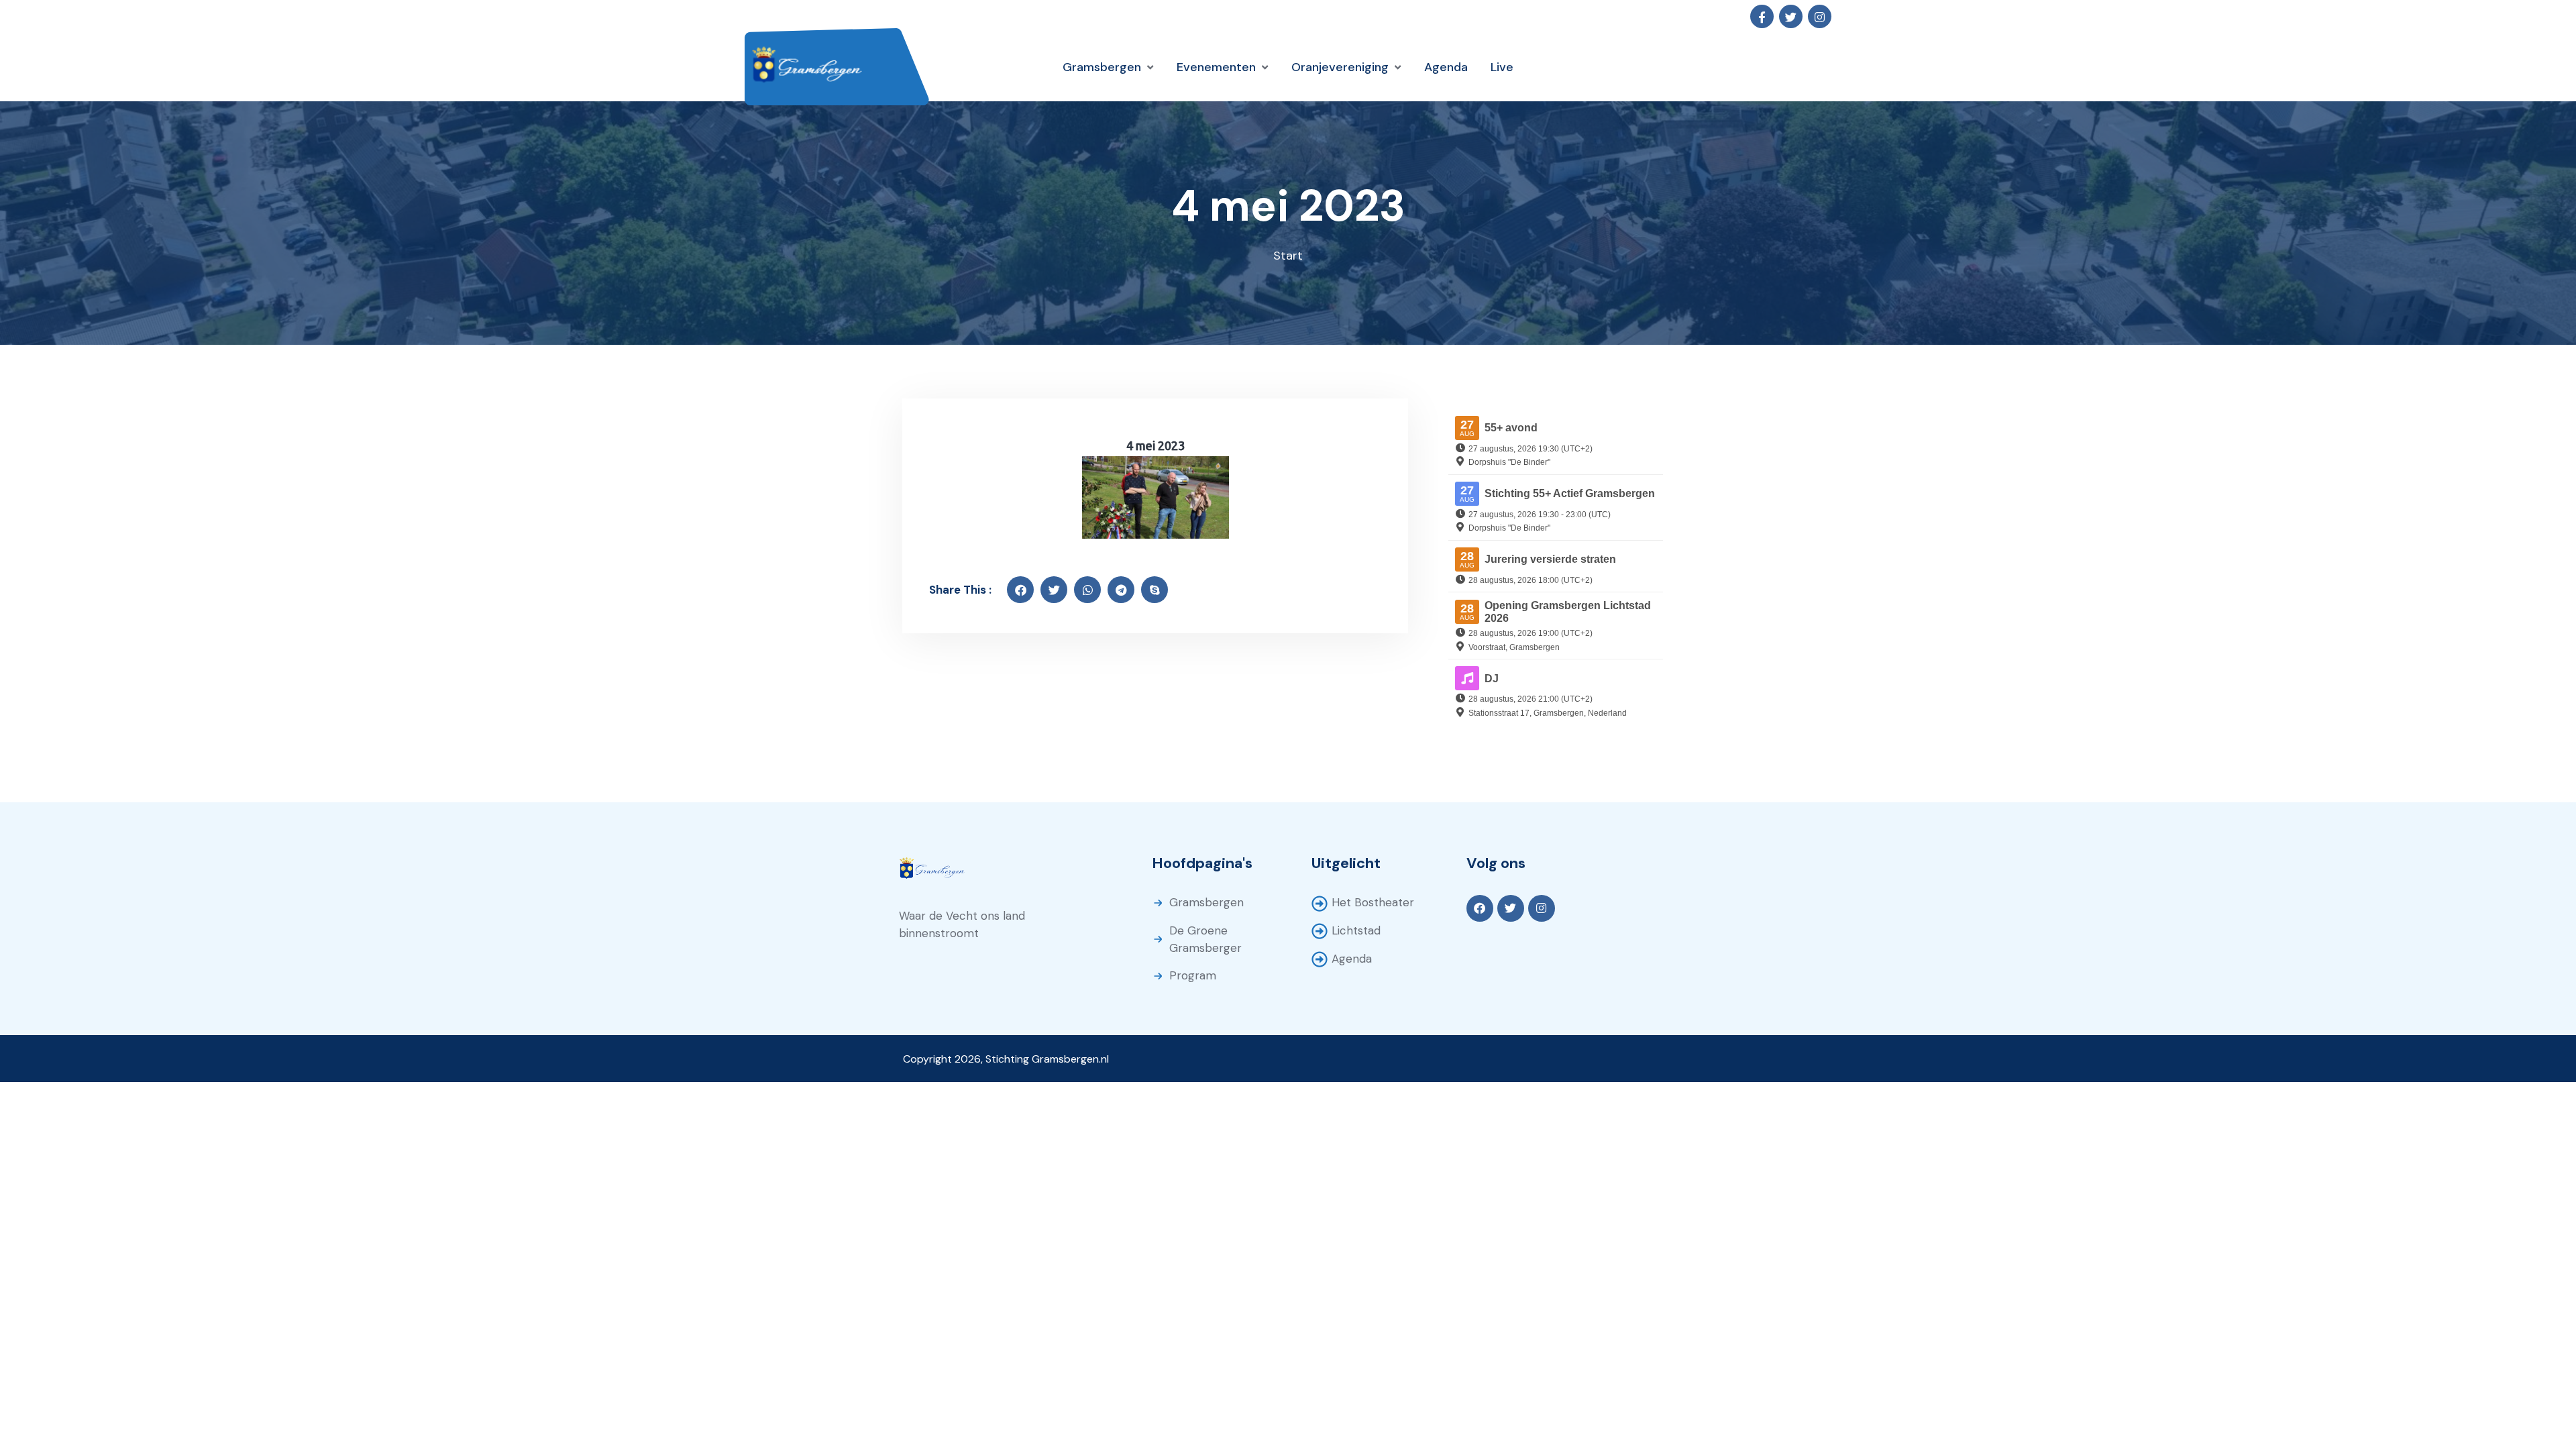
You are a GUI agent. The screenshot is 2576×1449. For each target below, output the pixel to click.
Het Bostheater (1373, 902)
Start (1288, 256)
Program (1193, 975)
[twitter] (1054, 590)
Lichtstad (1356, 930)
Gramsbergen (1206, 902)
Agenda (1352, 959)
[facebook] (1020, 590)
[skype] (1155, 590)
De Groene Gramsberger (1205, 939)
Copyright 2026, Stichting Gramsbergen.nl (1006, 1059)
